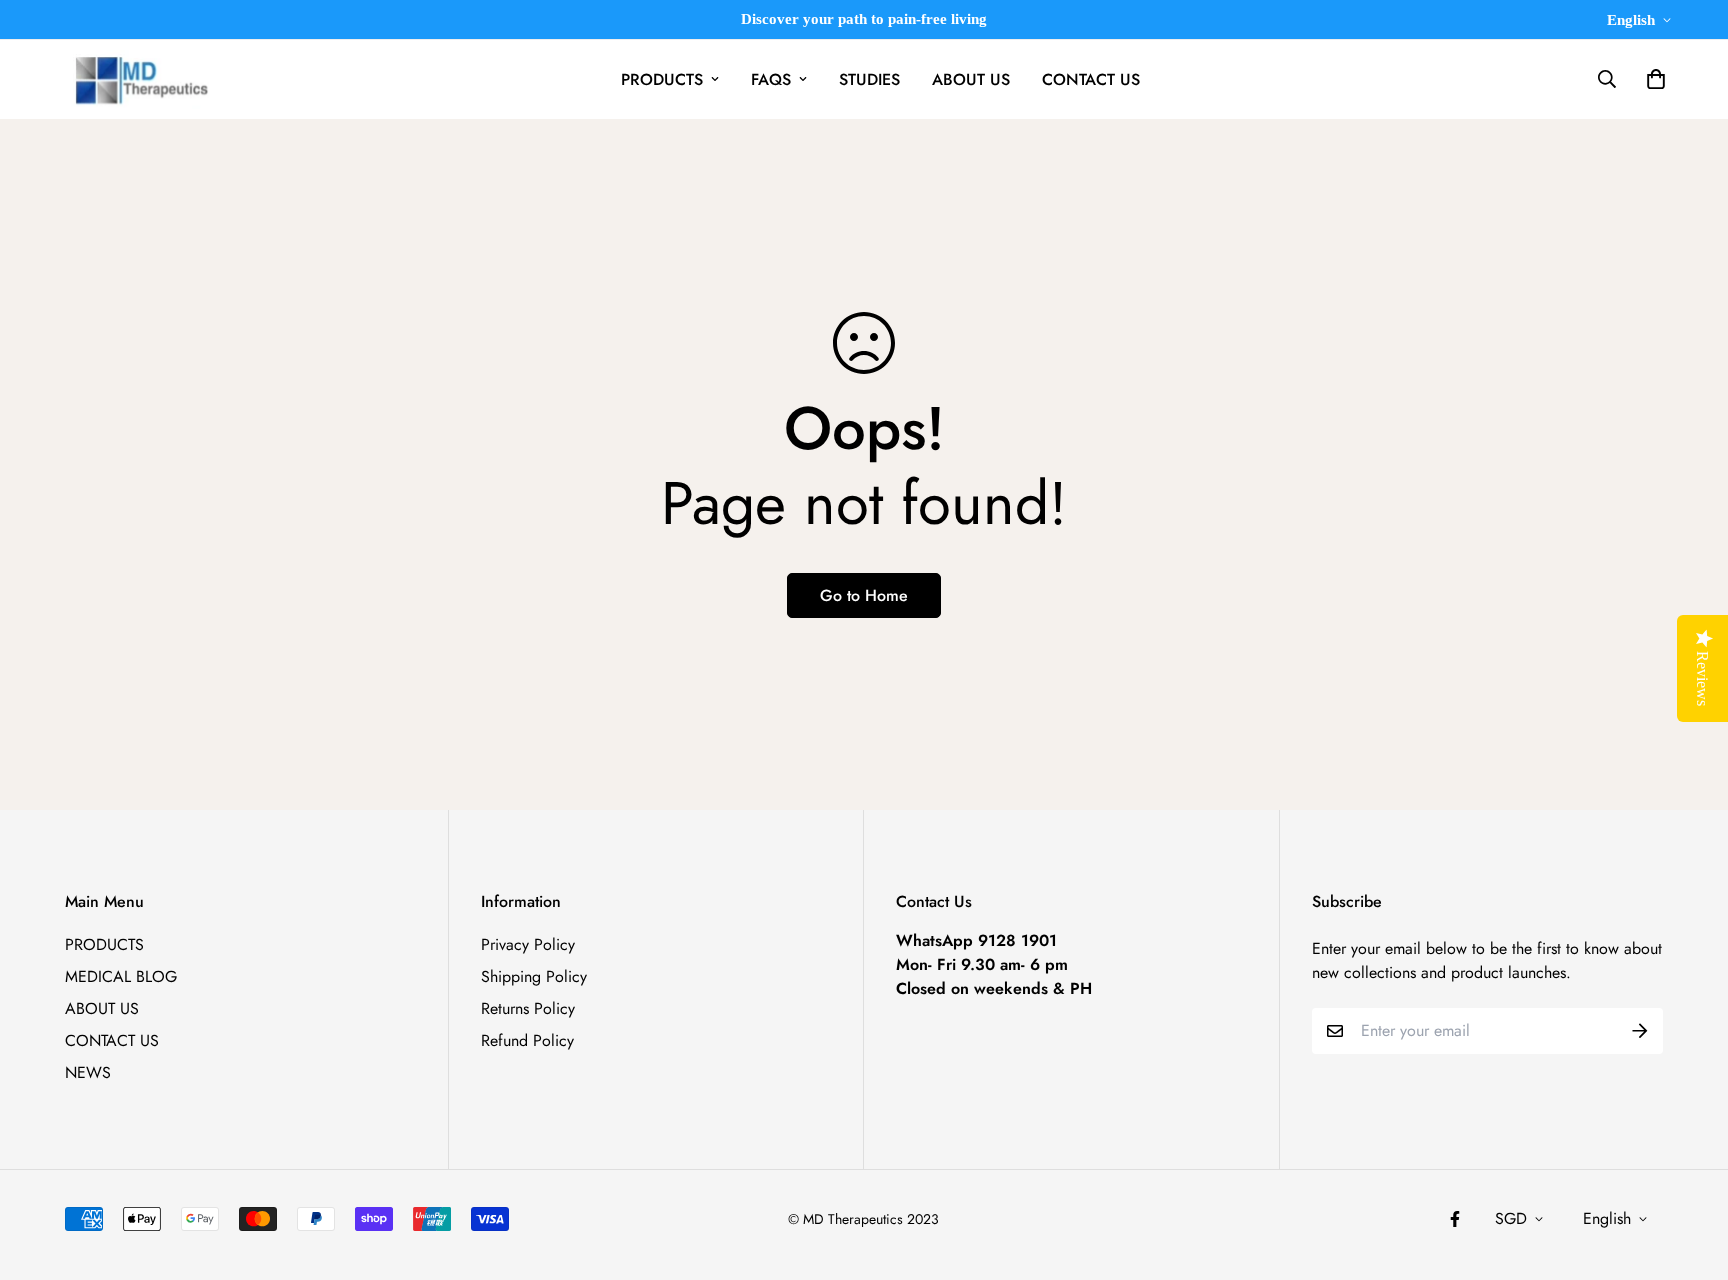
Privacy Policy (528, 944)
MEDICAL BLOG (121, 976)
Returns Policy (528, 1008)
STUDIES (869, 79)
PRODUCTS (662, 79)
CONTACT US (1091, 79)
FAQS (771, 79)
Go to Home (864, 595)
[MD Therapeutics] (137, 79)
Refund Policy (527, 1040)
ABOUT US (971, 79)
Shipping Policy (534, 976)
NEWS (88, 1072)
